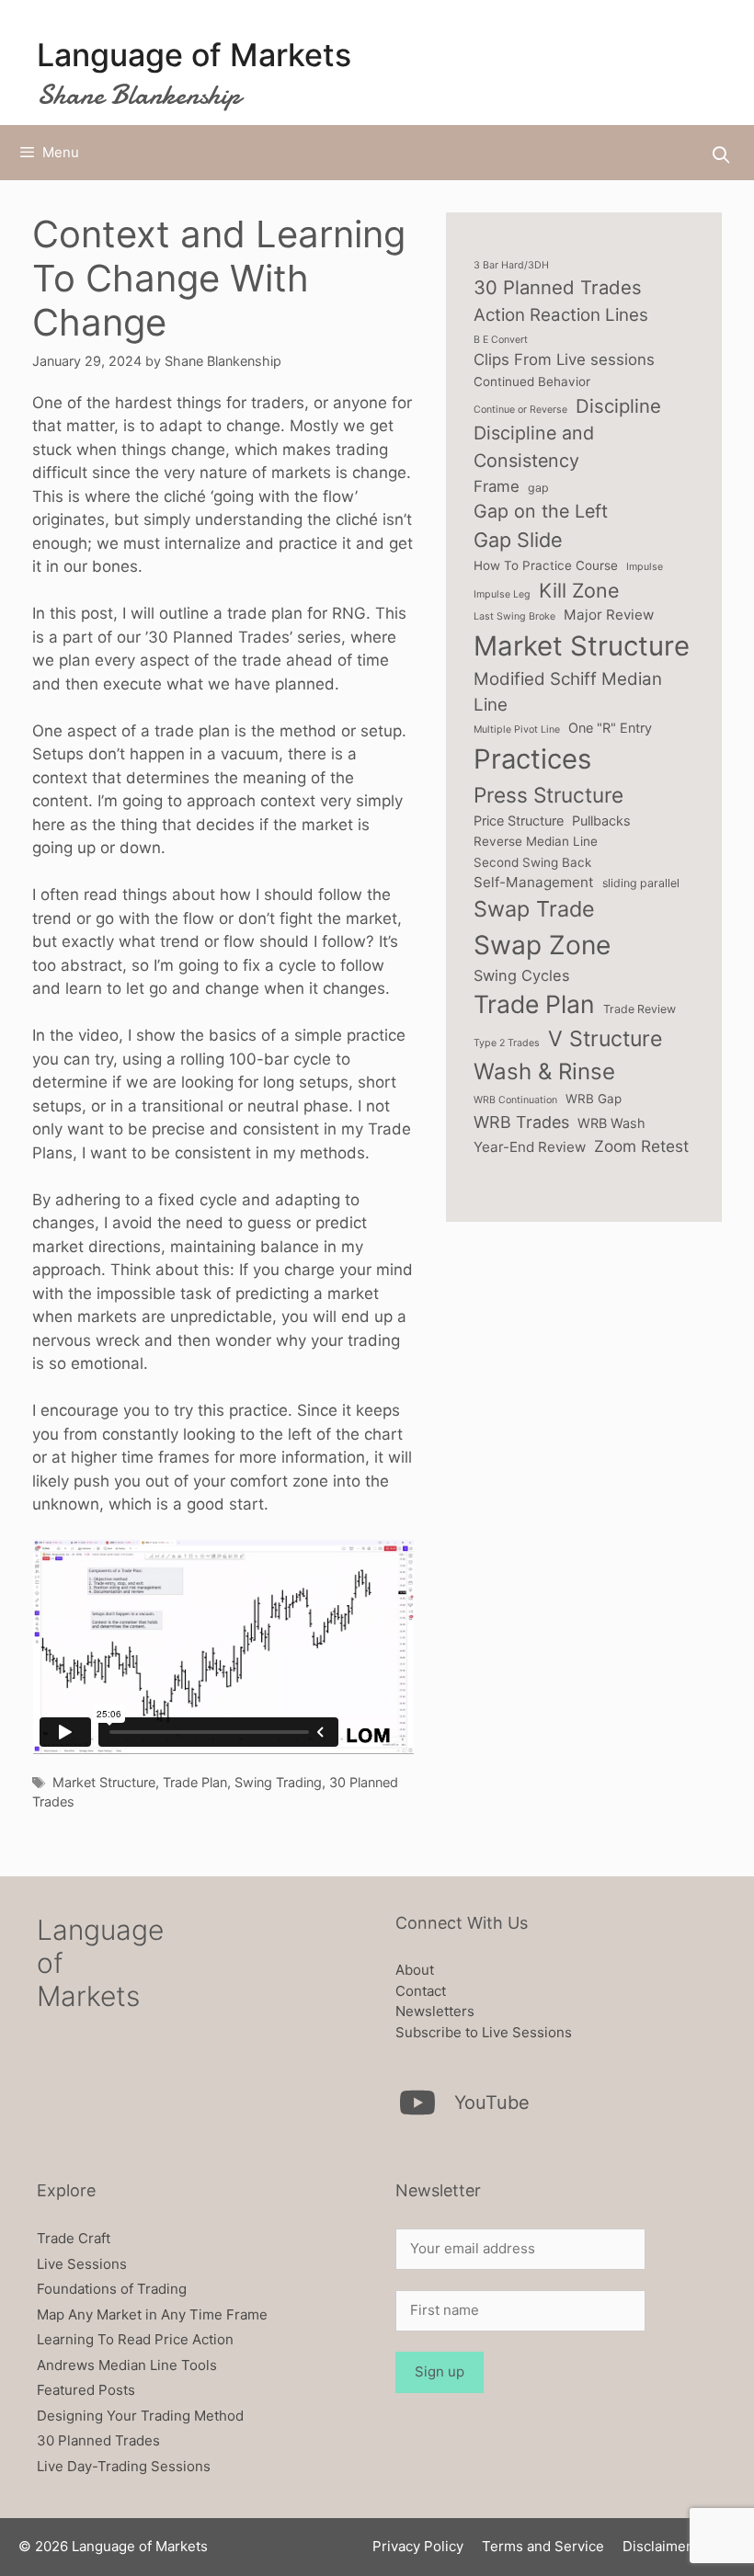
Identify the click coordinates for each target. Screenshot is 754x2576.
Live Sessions (82, 2264)
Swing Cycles (522, 975)
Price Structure (519, 821)
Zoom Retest (641, 1146)
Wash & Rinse (544, 1071)
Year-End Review (530, 1147)
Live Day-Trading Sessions (124, 2466)
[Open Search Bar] (721, 155)
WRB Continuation (515, 1100)
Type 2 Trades (507, 1043)
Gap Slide (518, 540)
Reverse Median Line (536, 841)
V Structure (605, 1039)
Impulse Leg (502, 594)
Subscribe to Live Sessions (484, 2032)
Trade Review (640, 1009)
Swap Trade (534, 909)
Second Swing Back (532, 862)
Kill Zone (579, 590)
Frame (497, 486)
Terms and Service (543, 2546)
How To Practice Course (546, 565)
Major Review (609, 615)
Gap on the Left (541, 511)
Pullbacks (601, 821)
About (415, 1970)
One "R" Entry (610, 728)
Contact (421, 1991)
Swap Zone (542, 945)
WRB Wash (611, 1123)
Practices (532, 759)
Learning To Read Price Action (135, 2339)
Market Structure (104, 1782)
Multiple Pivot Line (517, 729)
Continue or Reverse (520, 410)
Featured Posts (86, 2390)
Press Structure (548, 795)
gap (538, 488)
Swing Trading (278, 1782)
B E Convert (501, 340)
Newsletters (435, 2011)
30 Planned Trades (558, 287)
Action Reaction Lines (561, 315)
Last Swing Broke (514, 616)
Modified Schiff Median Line (568, 692)
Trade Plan (195, 1782)
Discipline (618, 406)
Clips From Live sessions (564, 359)
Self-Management (534, 882)
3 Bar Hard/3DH (511, 265)
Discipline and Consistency (534, 447)
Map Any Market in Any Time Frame (152, 2314)
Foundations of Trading (112, 2289)
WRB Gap (594, 1099)
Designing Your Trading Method (140, 2416)
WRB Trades (521, 1122)
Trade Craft (74, 2238)
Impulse (645, 567)
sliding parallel (641, 883)
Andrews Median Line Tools (127, 2365)
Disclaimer (657, 2546)
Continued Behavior (532, 382)
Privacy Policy (418, 2546)
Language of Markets (194, 55)
